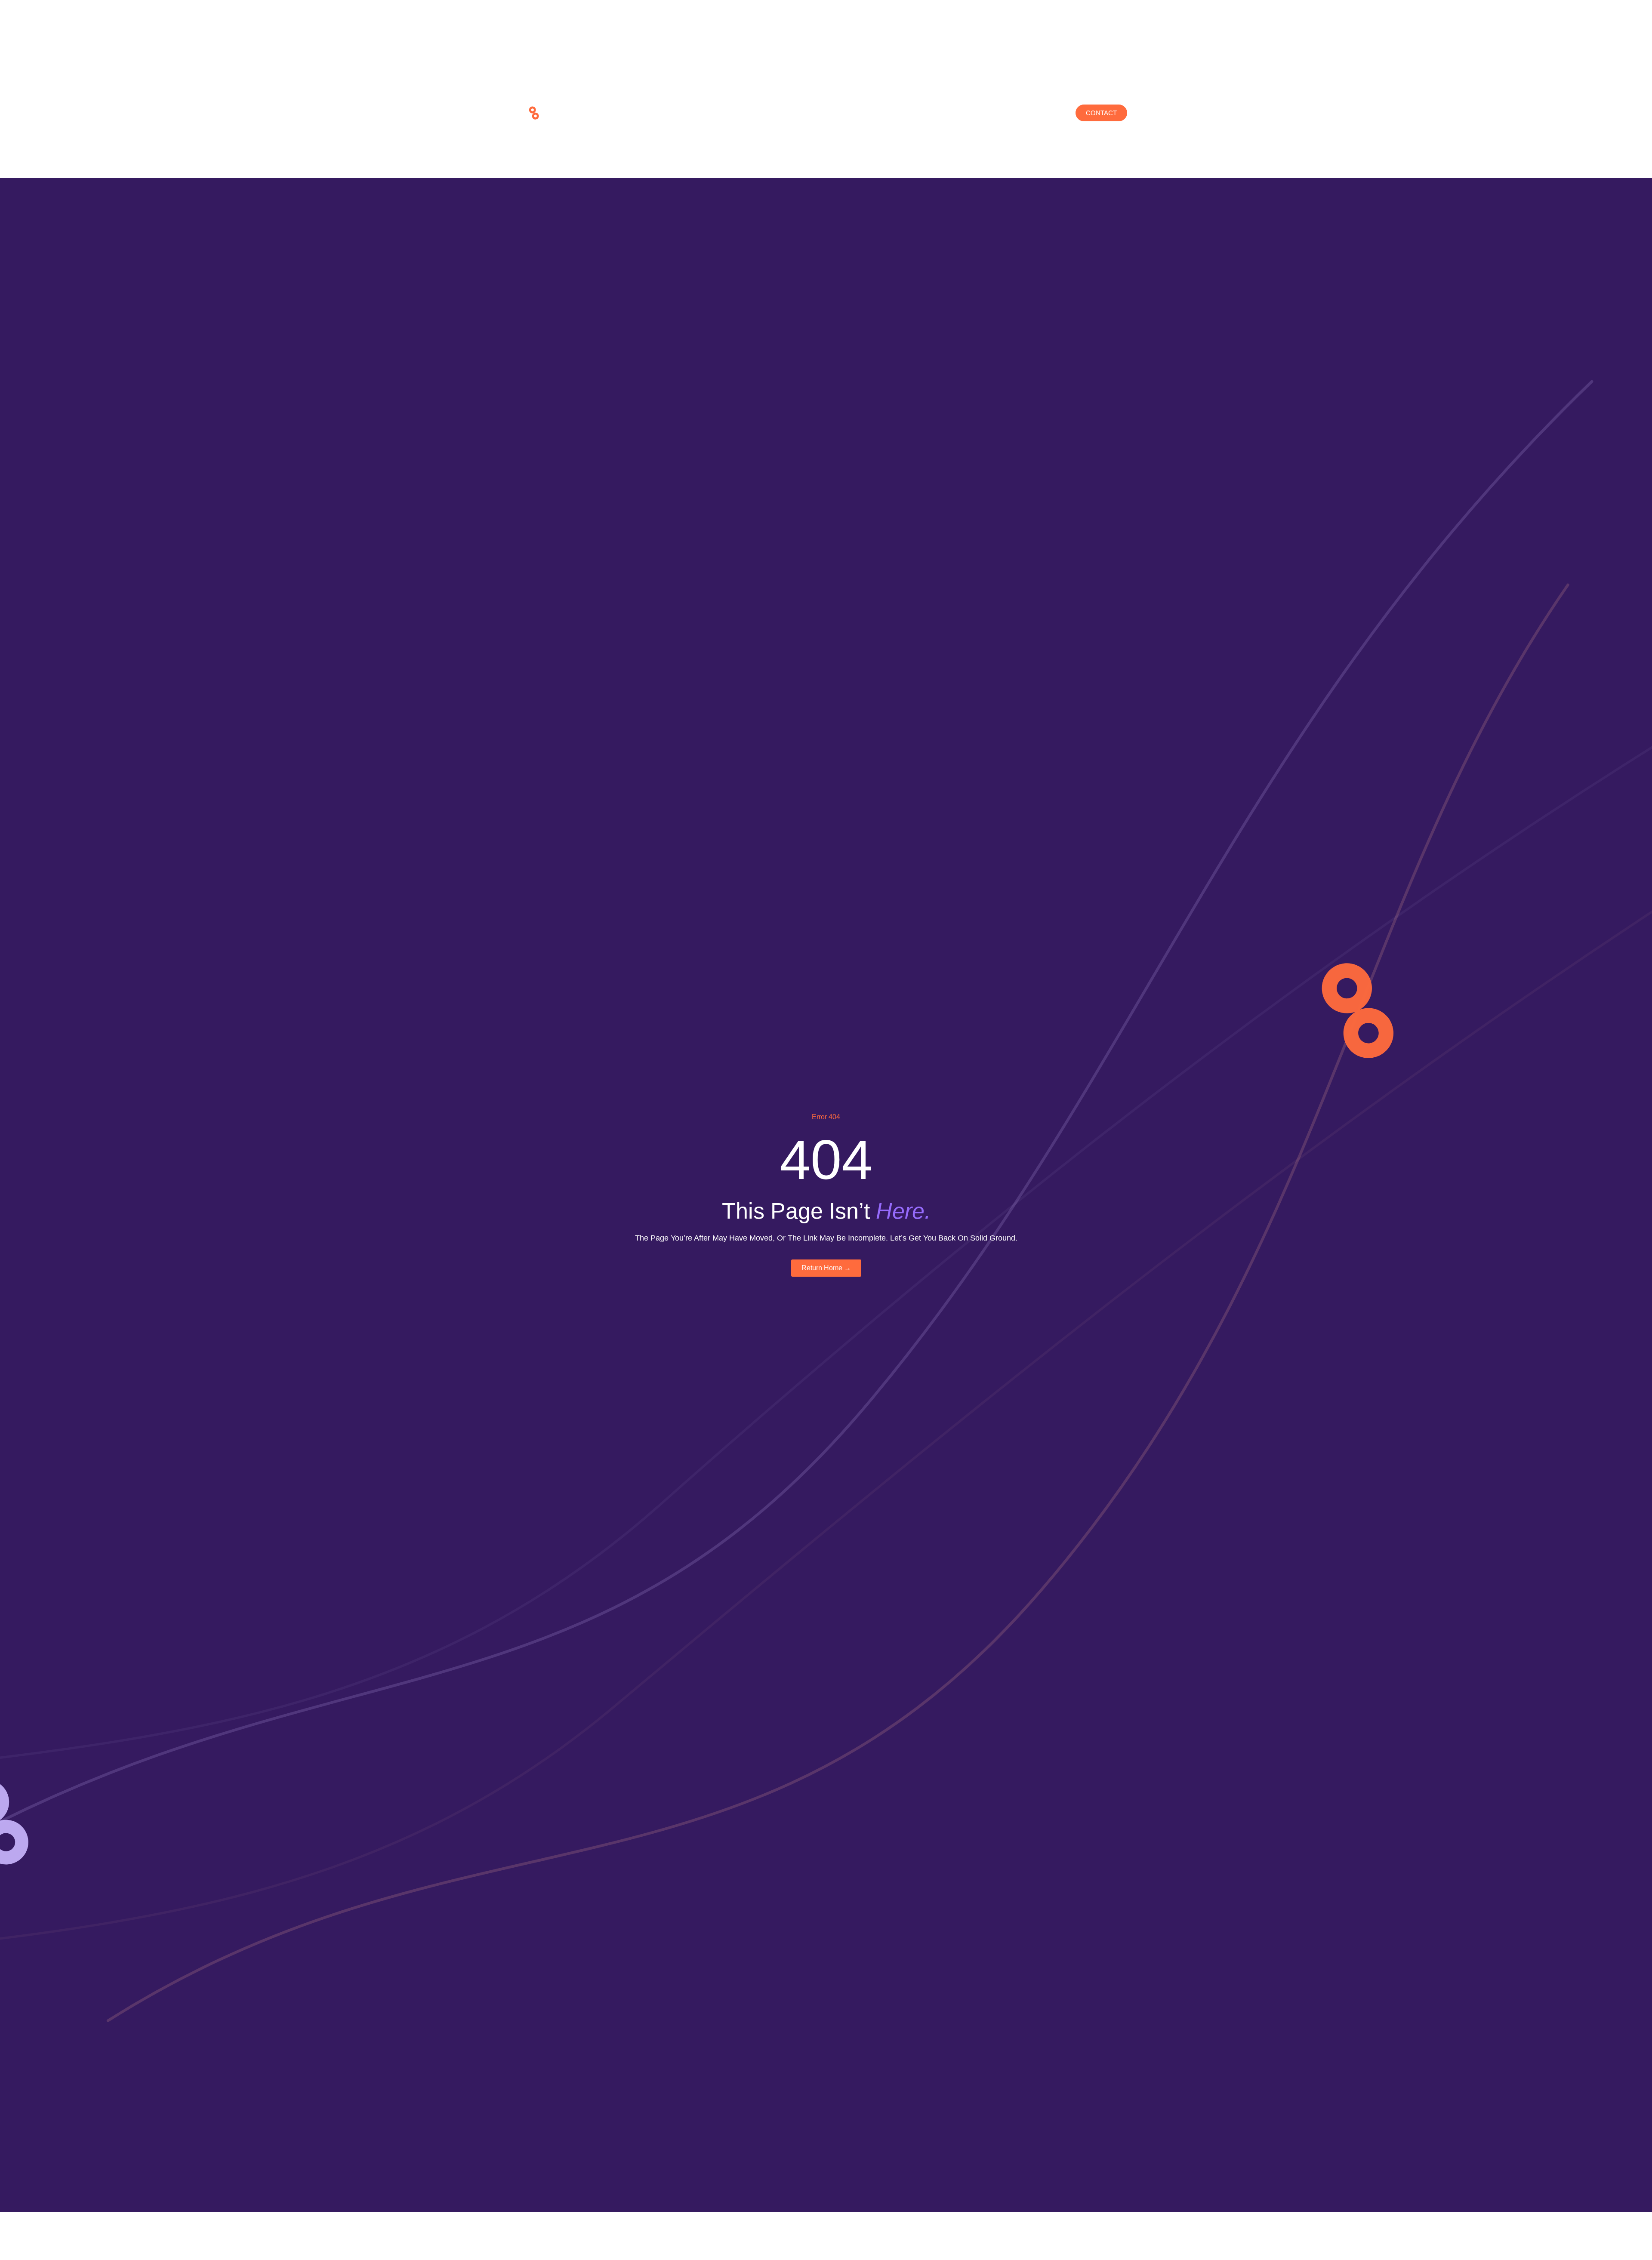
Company (696, 113)
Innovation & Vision (834, 113)
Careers (940, 113)
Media (897, 113)
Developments (756, 113)
